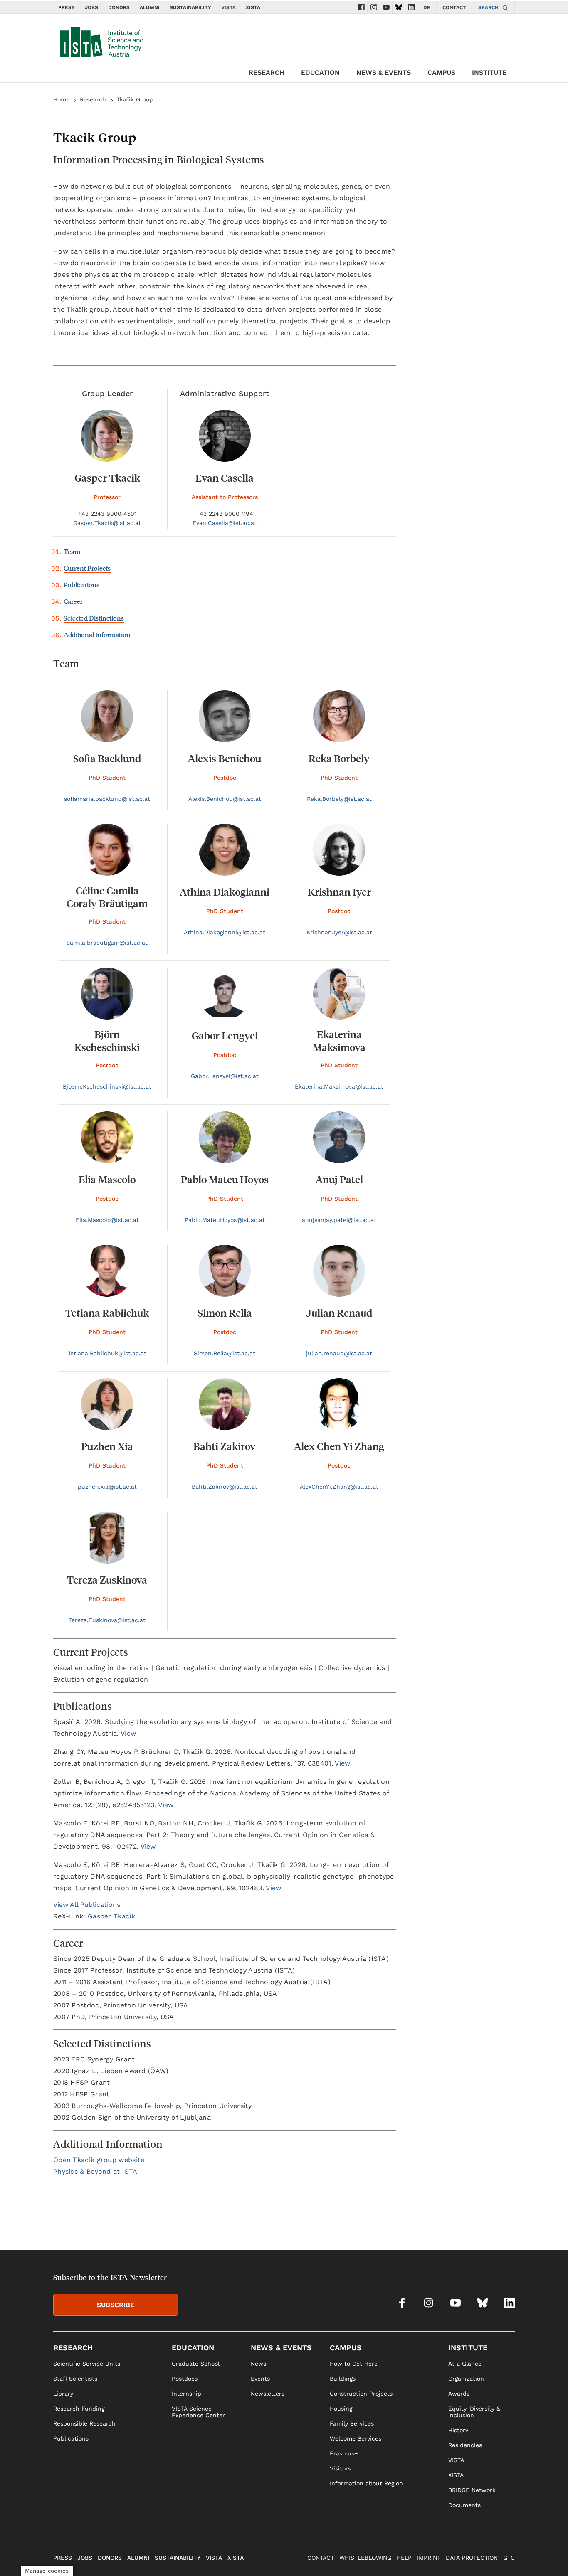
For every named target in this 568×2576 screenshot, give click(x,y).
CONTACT (454, 7)
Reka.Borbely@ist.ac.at (339, 799)
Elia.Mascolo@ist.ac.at (107, 1220)
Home (61, 99)
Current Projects (87, 568)
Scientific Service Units (87, 2364)
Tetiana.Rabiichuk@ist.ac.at (107, 1353)
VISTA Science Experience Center (198, 2412)
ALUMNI (150, 7)
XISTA (253, 7)
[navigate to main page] (101, 40)
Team (72, 551)
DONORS (119, 7)
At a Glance (465, 2364)
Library (63, 2394)
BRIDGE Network (472, 2490)
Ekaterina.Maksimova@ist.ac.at (339, 1086)
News (258, 2364)
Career (73, 601)
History (458, 2430)
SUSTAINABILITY (190, 7)
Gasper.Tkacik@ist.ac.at (107, 523)
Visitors (340, 2468)
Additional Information (97, 634)
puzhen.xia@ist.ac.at (107, 1487)
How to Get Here (354, 2364)
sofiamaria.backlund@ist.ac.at (107, 799)
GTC (509, 2558)
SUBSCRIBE (116, 2305)
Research (93, 99)
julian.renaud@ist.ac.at (339, 1353)
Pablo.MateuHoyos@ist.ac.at (225, 1220)
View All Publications (87, 1905)
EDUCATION (320, 73)
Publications (81, 585)
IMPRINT (429, 2558)
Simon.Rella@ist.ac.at (225, 1353)
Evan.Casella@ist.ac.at (225, 523)
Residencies (465, 2445)
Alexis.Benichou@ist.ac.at (225, 799)
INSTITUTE (489, 73)
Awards (459, 2394)
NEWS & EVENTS (384, 73)
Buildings (343, 2379)
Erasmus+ (344, 2453)
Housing (341, 2409)
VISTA (228, 7)
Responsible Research (84, 2423)
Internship (186, 2394)
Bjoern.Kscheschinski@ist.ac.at (107, 1086)
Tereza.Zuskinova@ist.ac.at (107, 1620)
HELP (404, 2558)
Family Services (352, 2423)
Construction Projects (361, 2394)
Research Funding (79, 2409)
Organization (466, 2379)
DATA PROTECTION (472, 2558)
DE (427, 7)
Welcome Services (356, 2438)
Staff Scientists (75, 2379)
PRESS (67, 7)
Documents (464, 2505)
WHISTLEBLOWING (365, 2558)
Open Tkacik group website (99, 2160)
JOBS (91, 7)
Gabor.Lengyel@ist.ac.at (225, 1076)
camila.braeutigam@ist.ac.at (107, 943)
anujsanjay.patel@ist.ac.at (339, 1220)
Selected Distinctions (94, 618)
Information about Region (366, 2483)
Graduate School (196, 2364)
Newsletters (268, 2394)
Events (260, 2379)
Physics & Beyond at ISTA (95, 2171)
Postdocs (185, 2379)
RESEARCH (267, 73)
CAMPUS (441, 73)
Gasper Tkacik (111, 1916)
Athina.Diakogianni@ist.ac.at (225, 932)
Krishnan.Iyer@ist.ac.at (339, 932)
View (128, 1733)
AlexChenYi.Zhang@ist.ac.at (339, 1487)
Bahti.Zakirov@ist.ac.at (225, 1487)
